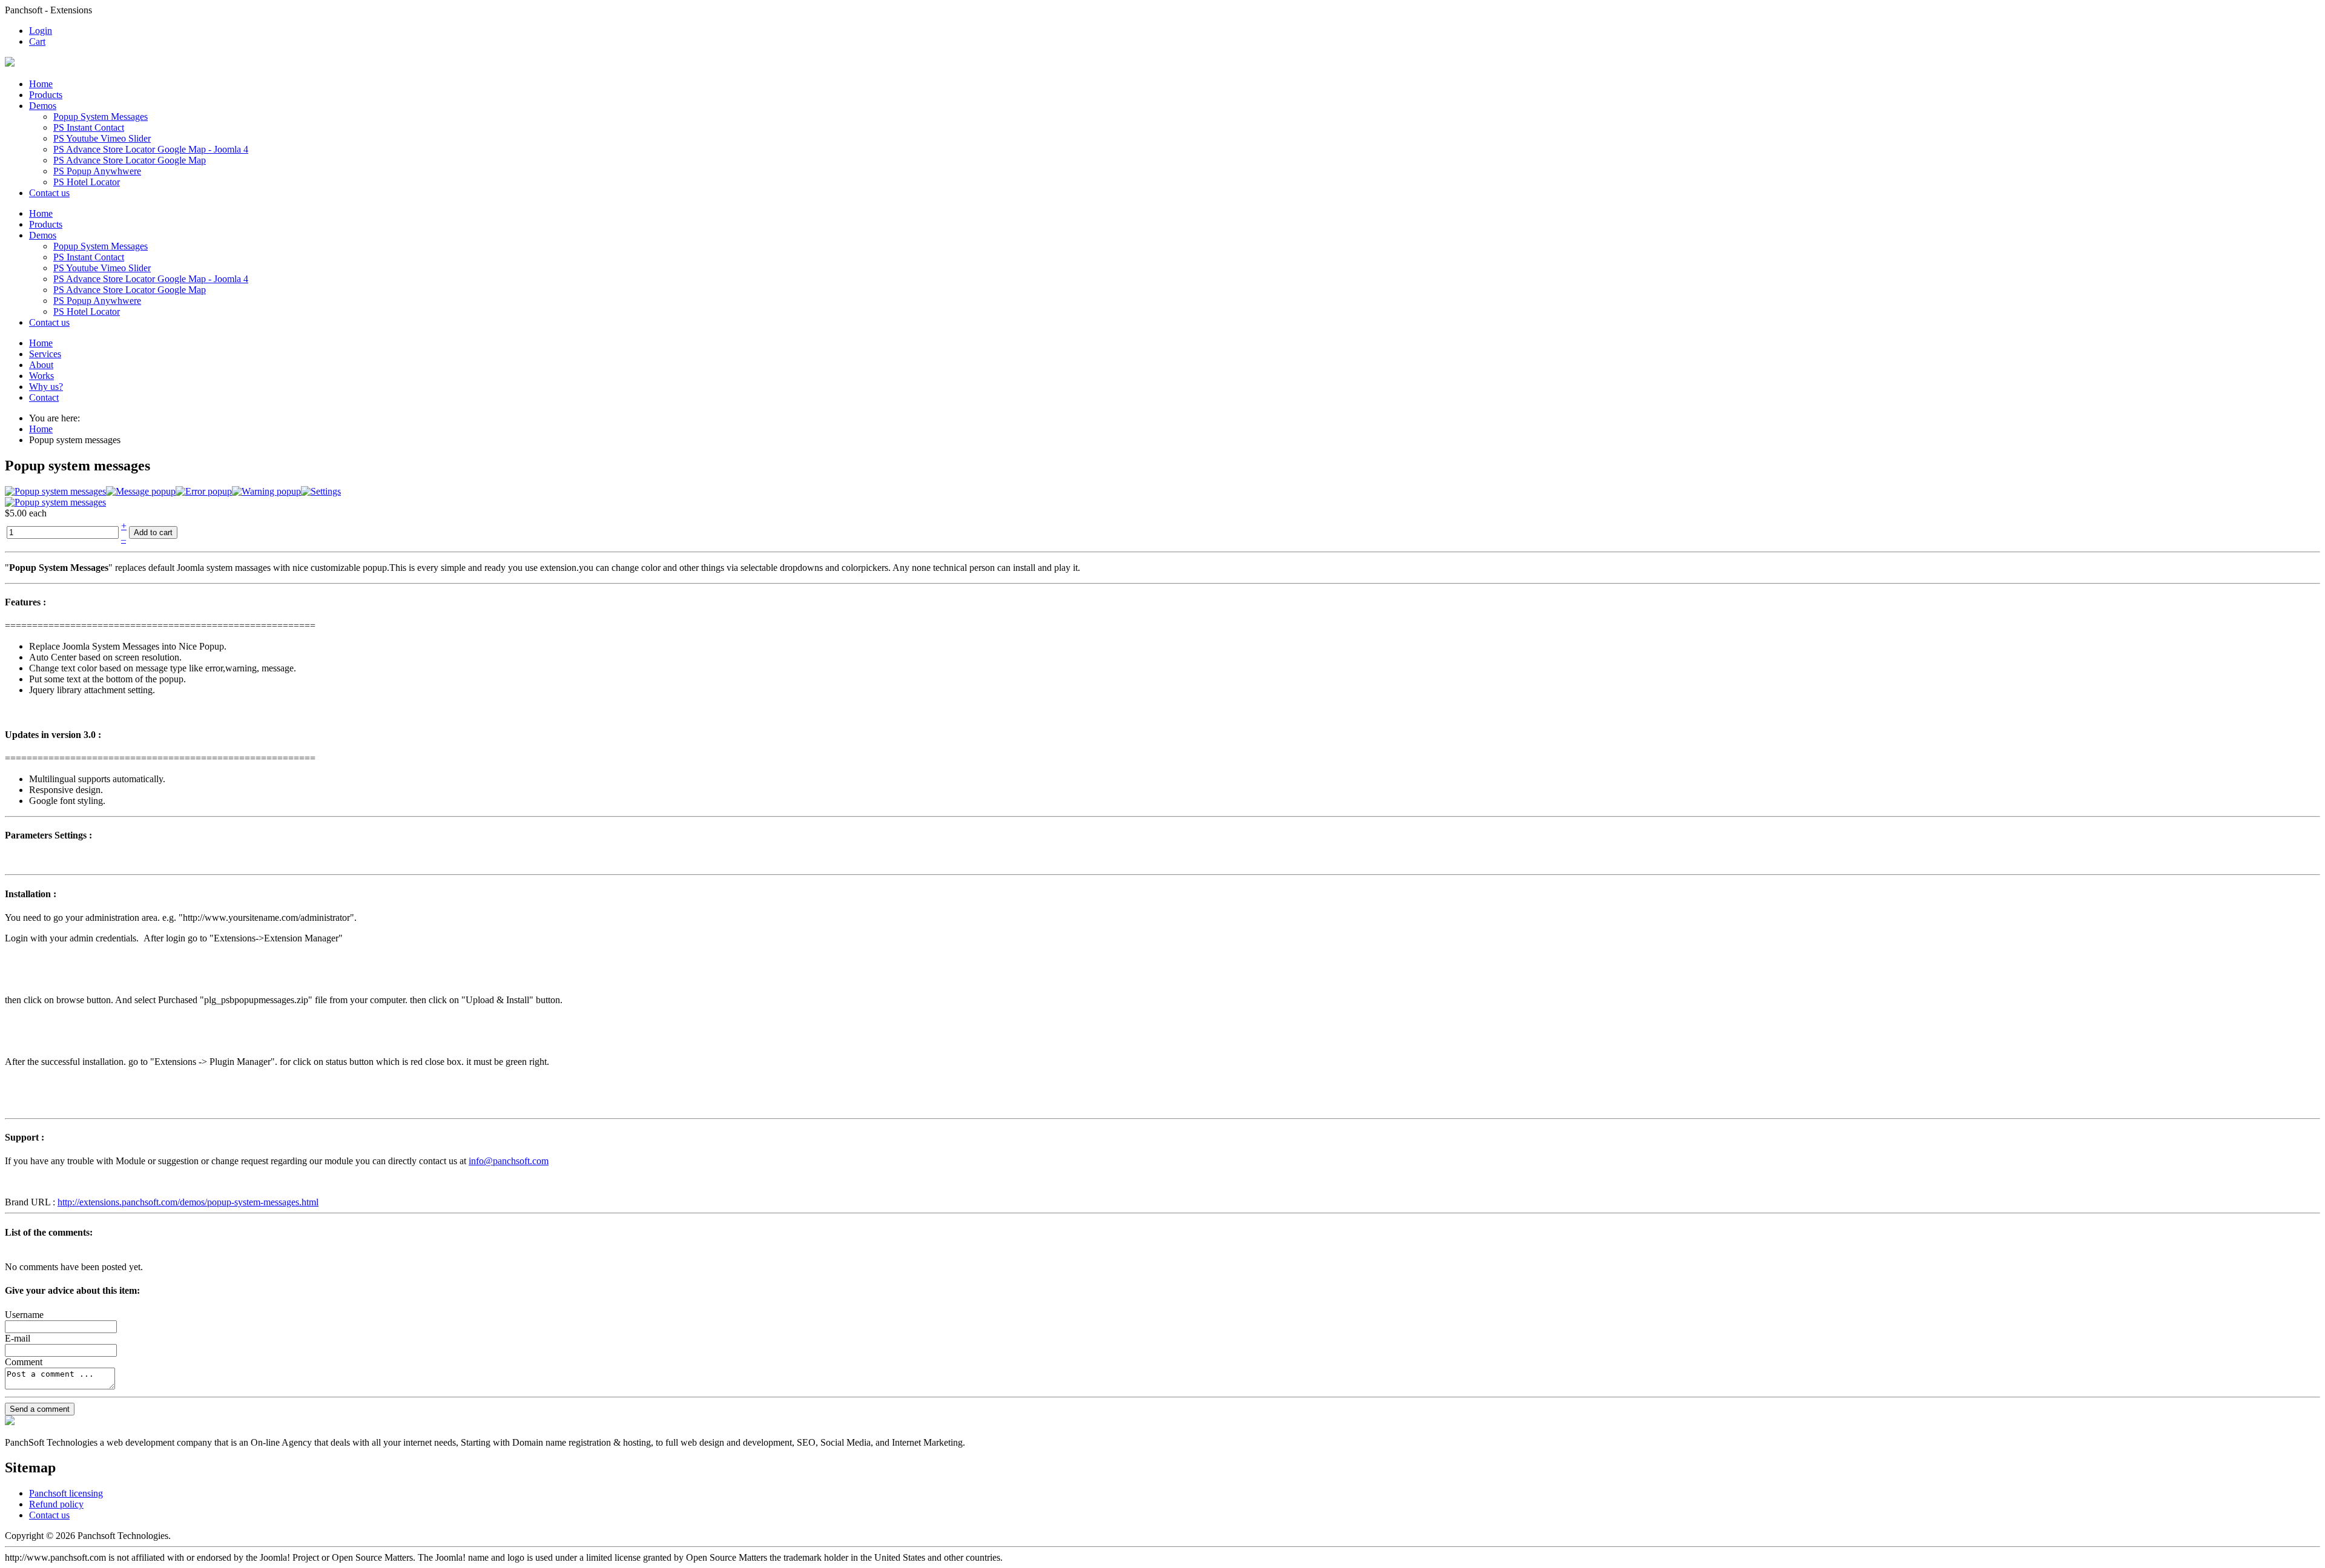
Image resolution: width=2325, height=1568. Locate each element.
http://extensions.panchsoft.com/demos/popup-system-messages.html (188, 1202)
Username (24, 1315)
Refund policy (56, 1504)
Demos (43, 106)
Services (45, 354)
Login (41, 31)
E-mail (18, 1338)
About (41, 365)
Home (41, 84)
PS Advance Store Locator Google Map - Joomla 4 (151, 149)
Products (46, 95)
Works (41, 376)
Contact (44, 397)
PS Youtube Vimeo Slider (102, 138)
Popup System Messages (101, 117)
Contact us (49, 193)
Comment (24, 1362)
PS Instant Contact (89, 127)
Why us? (46, 387)
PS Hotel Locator (87, 182)
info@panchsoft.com (509, 1161)
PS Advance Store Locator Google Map (130, 160)
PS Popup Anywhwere (97, 171)
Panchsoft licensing (66, 1493)
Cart (37, 41)
